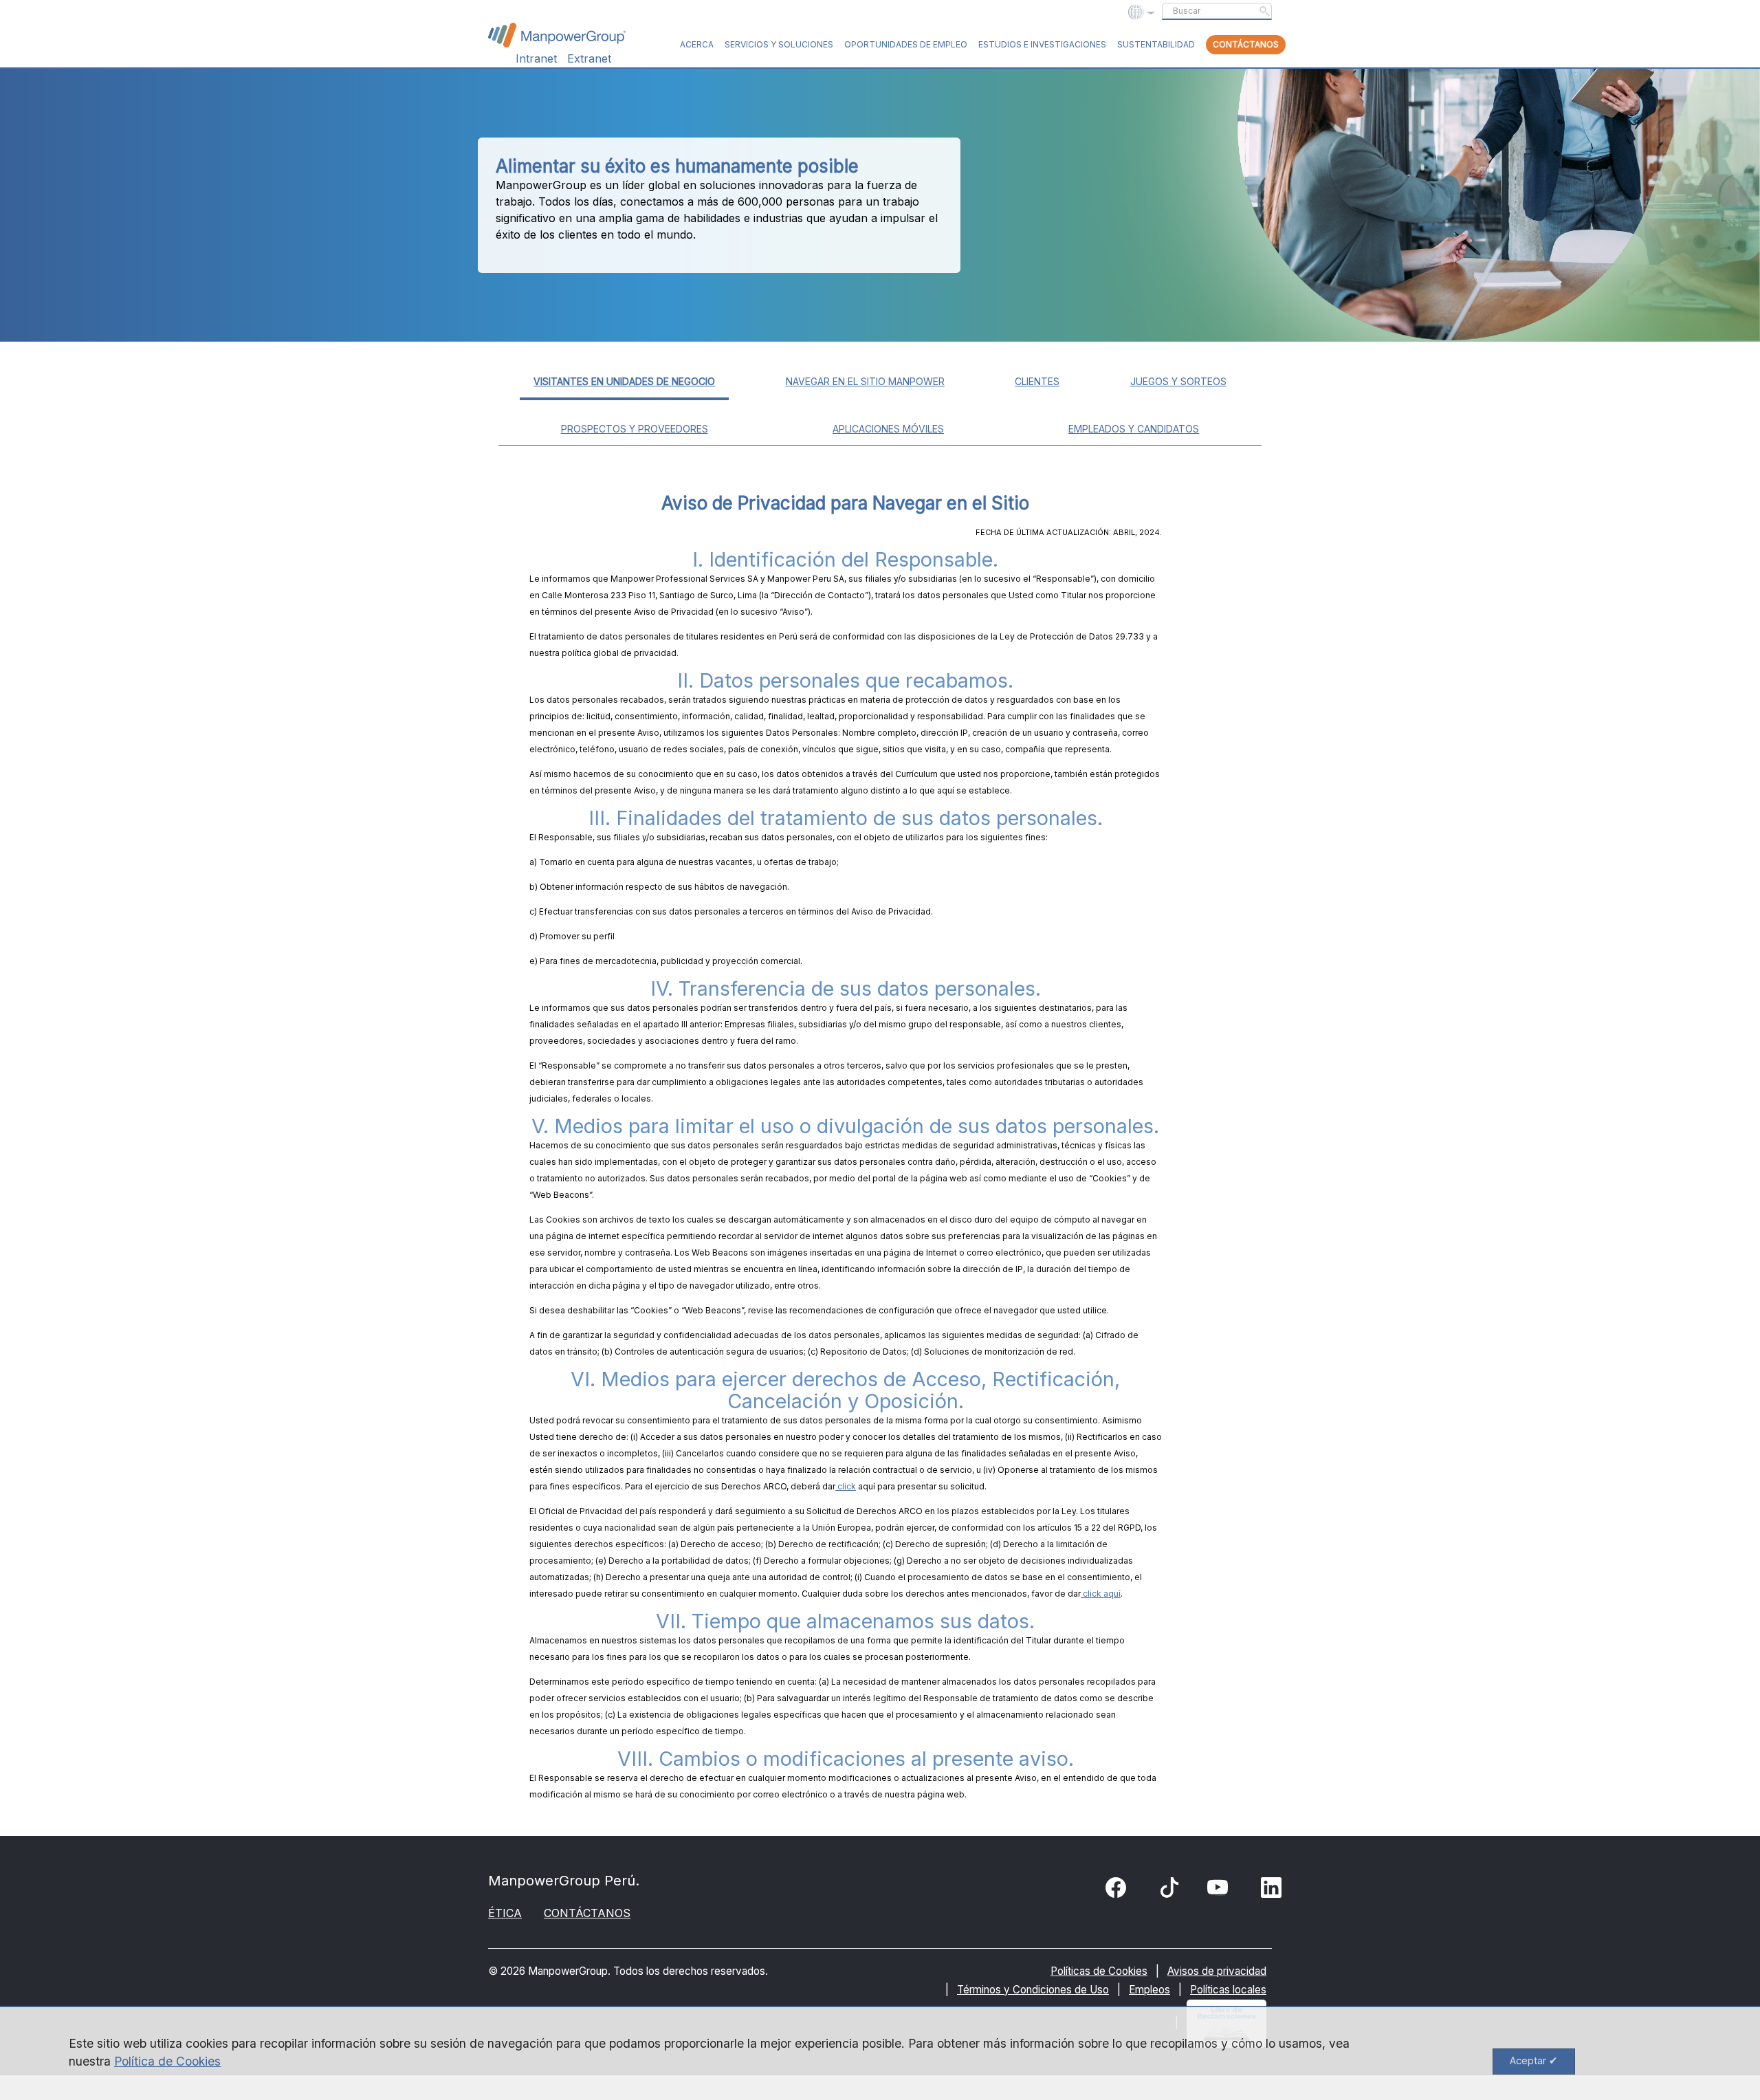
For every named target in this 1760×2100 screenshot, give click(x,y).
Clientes (1037, 381)
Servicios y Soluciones (779, 44)
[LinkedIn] (1274, 1890)
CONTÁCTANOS (587, 1913)
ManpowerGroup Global (557, 35)
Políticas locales (1228, 1990)
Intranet (536, 58)
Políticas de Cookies (1099, 1971)
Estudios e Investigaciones (1042, 44)
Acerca (697, 44)
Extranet (589, 58)
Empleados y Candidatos (1134, 429)
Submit (1264, 11)
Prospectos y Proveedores (635, 429)
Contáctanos (1246, 44)
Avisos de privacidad (1217, 1971)
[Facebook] (1119, 1890)
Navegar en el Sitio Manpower (865, 381)
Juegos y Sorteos (1178, 381)
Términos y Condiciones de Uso (1033, 1990)
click (846, 1486)
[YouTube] (1220, 1890)
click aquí (1101, 1594)
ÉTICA (505, 1913)
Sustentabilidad (1156, 44)
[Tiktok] (1169, 1891)
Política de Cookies (167, 2061)
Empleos (1149, 1990)
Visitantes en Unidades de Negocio (624, 381)
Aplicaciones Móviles (888, 429)
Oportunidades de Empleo (906, 44)
